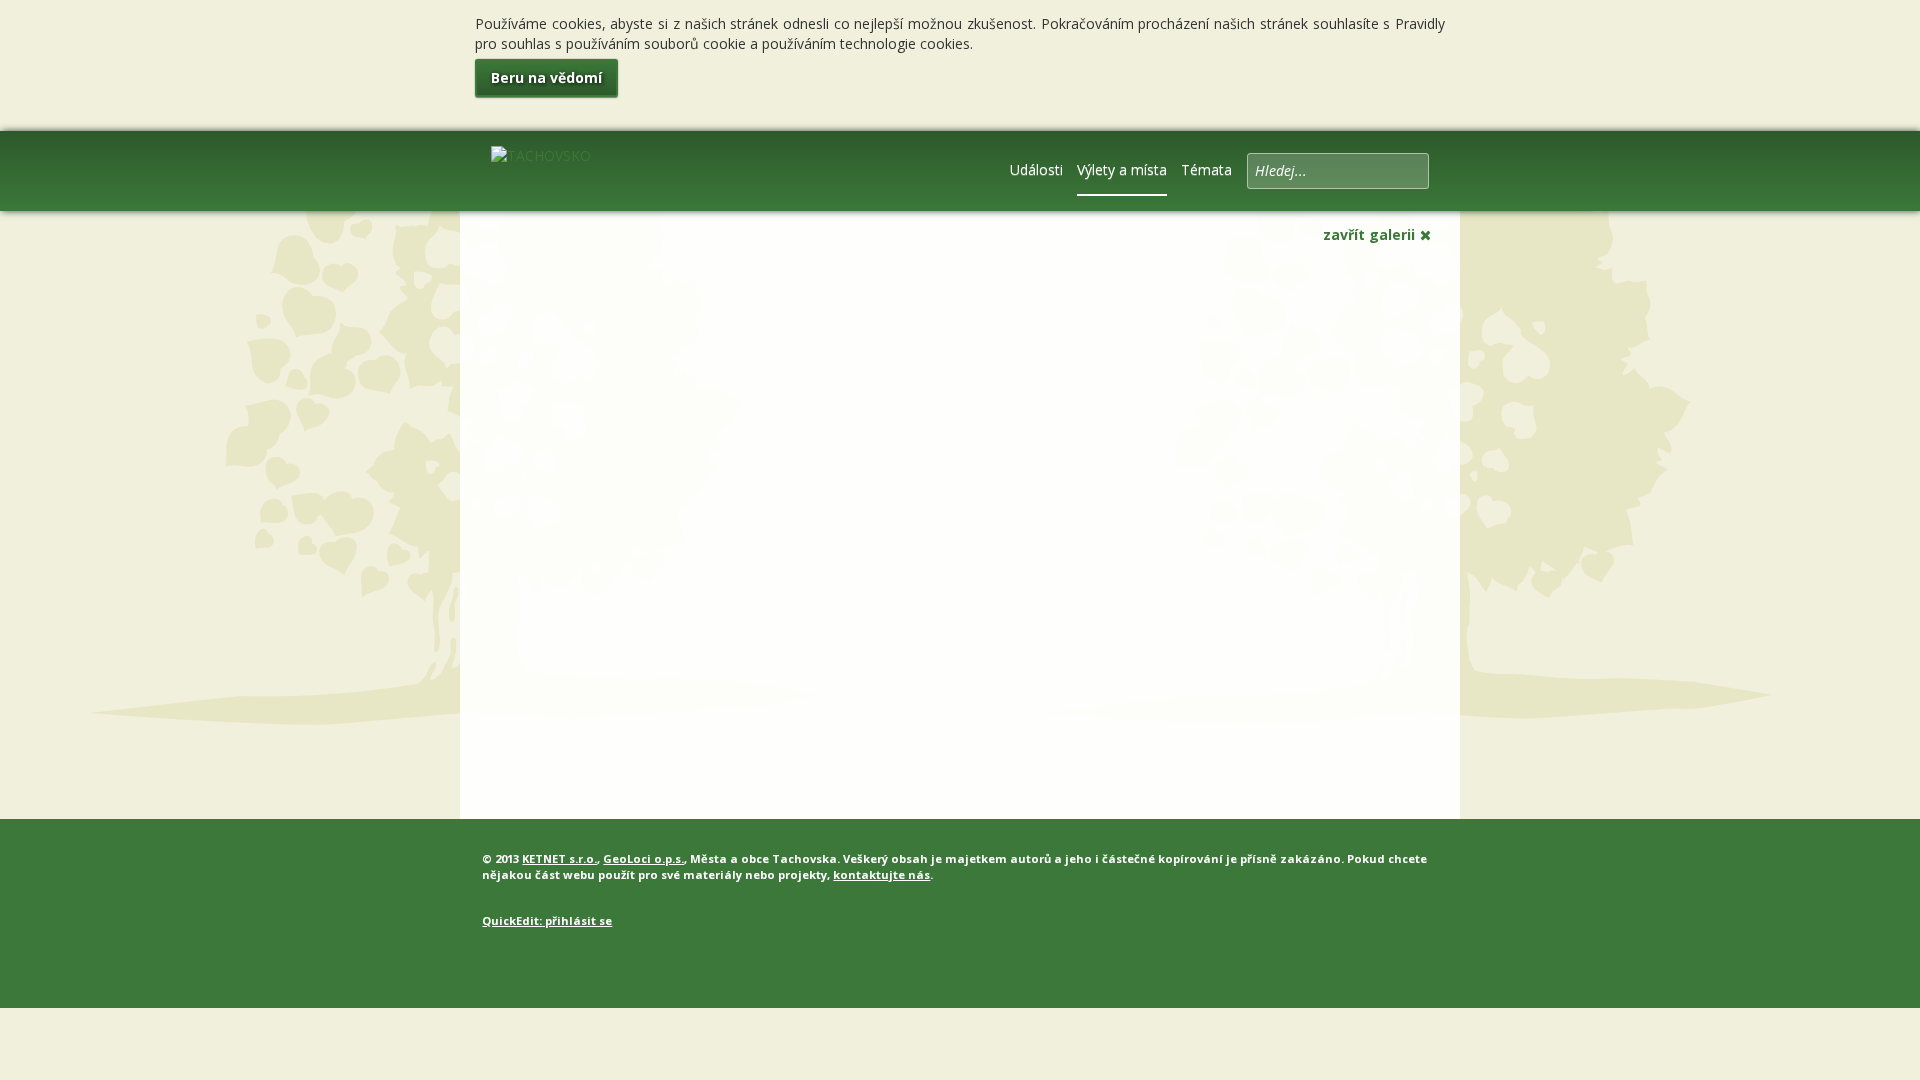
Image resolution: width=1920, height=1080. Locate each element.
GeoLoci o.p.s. (643, 858)
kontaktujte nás (881, 874)
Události (1036, 169)
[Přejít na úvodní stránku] (541, 168)
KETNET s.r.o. (559, 858)
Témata (1206, 169)
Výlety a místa (1122, 169)
